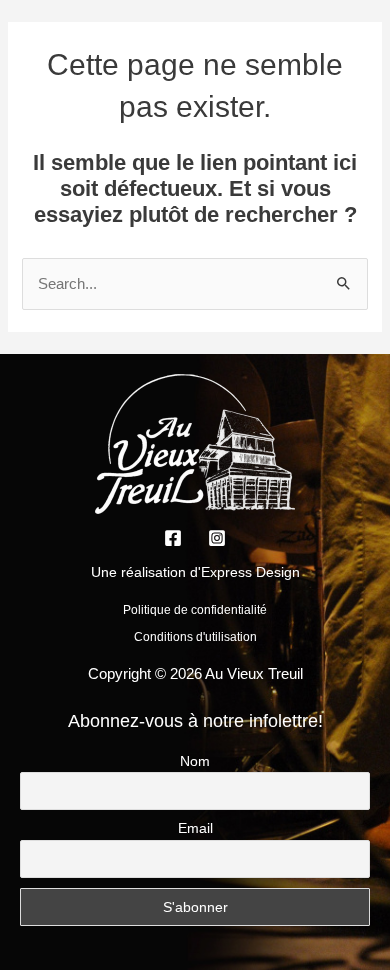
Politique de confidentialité (195, 610)
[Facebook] (173, 538)
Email (195, 828)
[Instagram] (217, 538)
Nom (195, 761)
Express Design (250, 572)
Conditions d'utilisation (195, 637)
